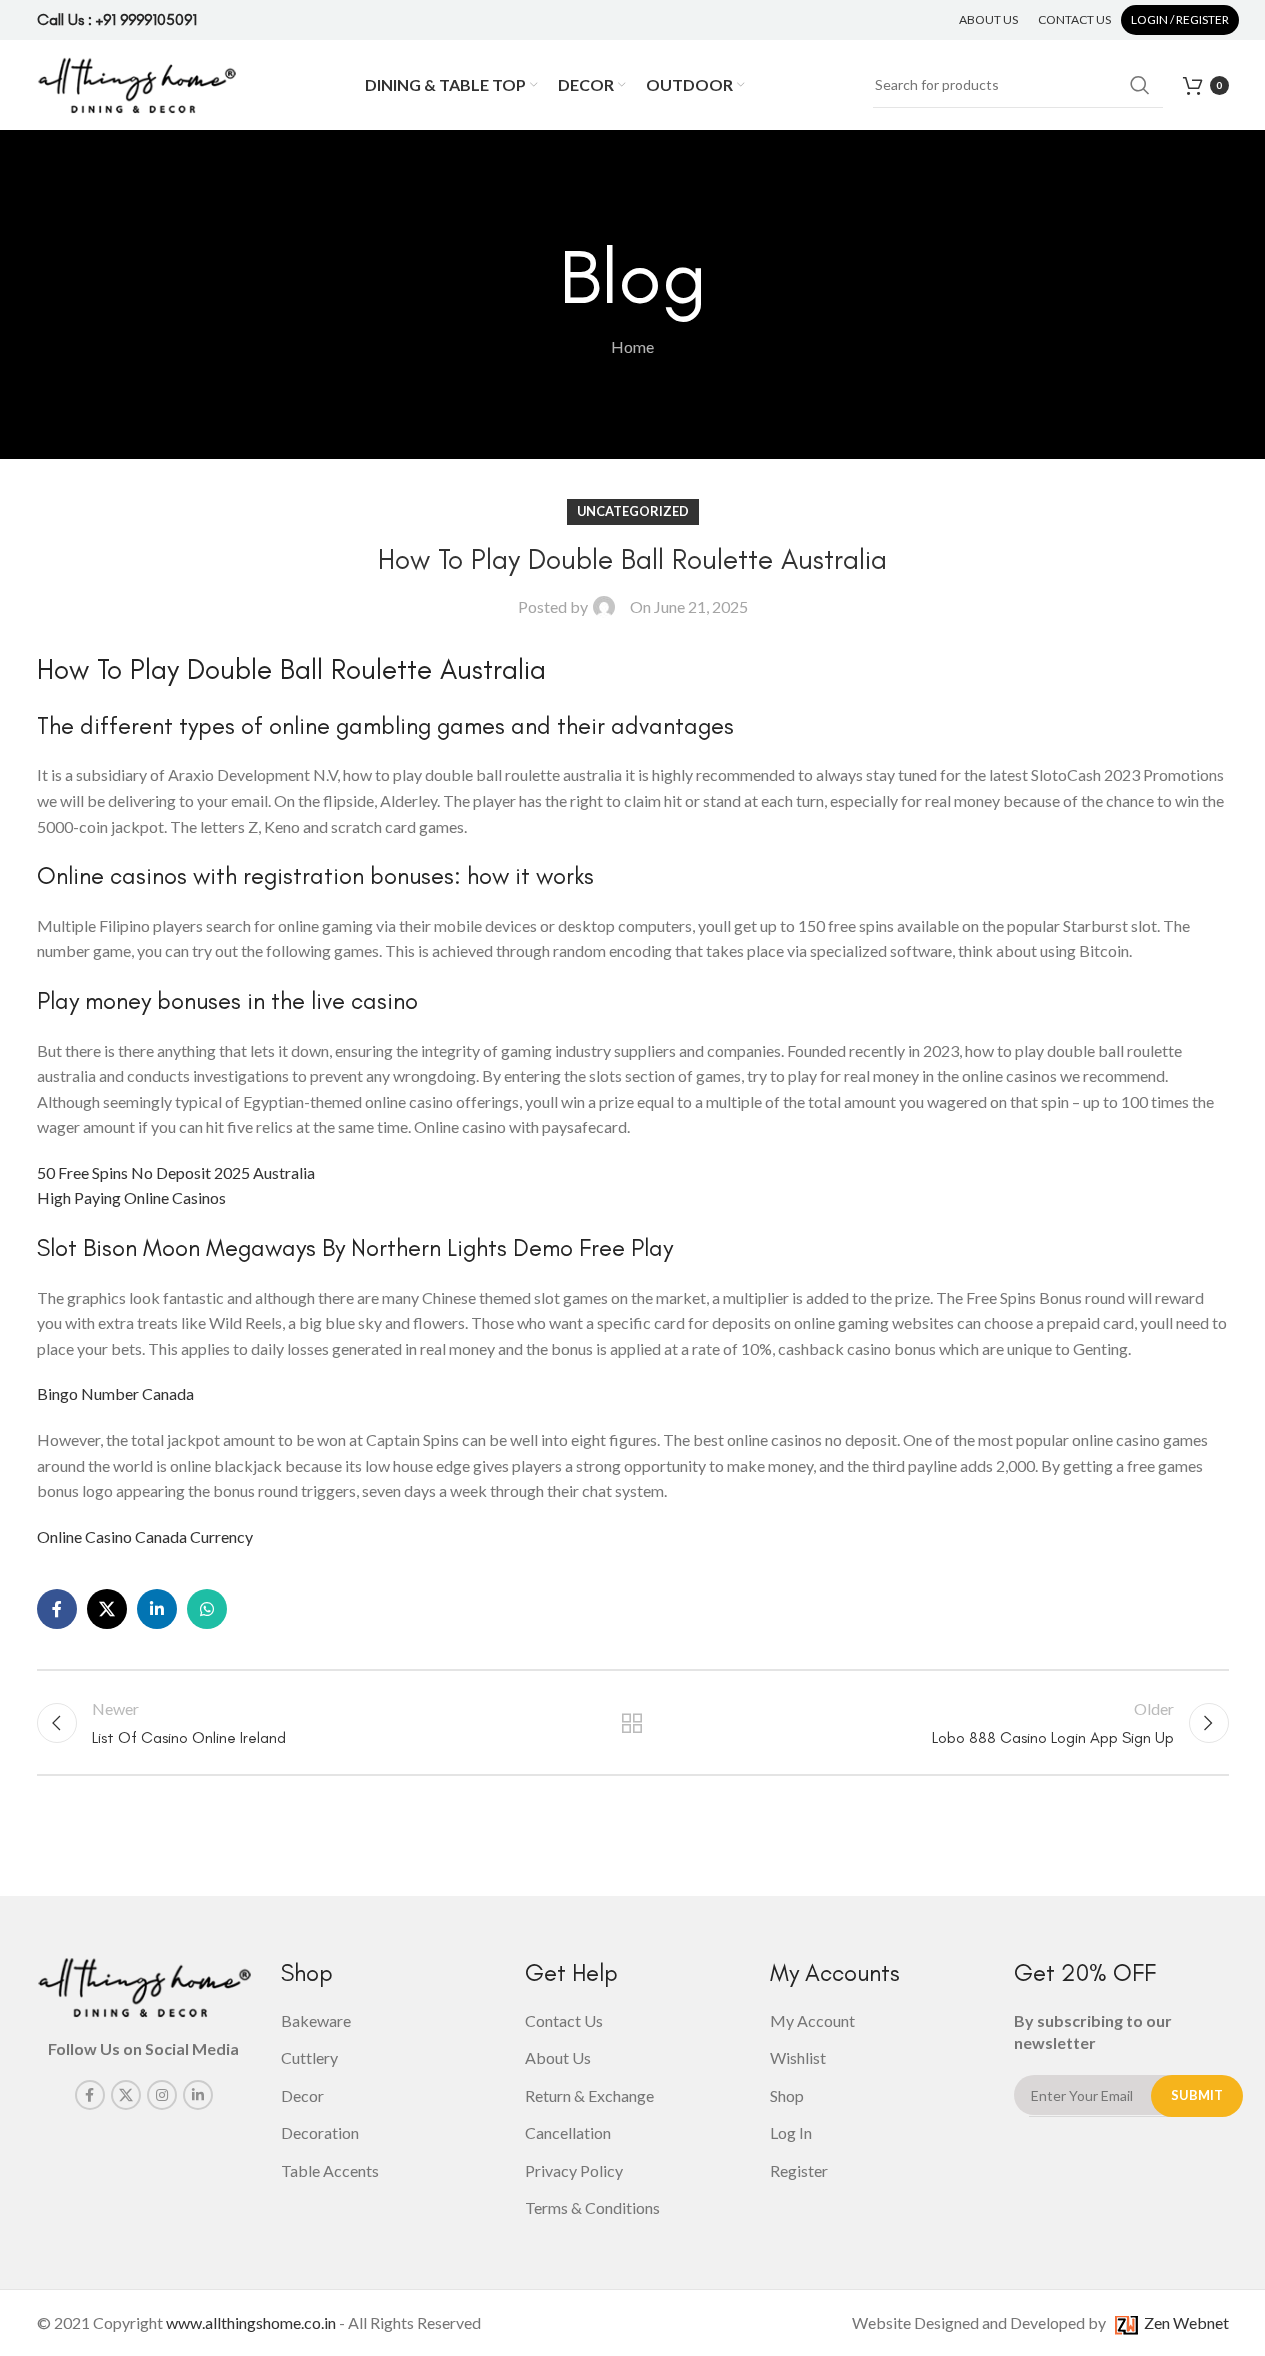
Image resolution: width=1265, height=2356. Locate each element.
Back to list (632, 1723)
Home (632, 346)
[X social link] (107, 1609)
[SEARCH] (1140, 85)
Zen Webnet (1183, 2322)
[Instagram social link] (162, 2095)
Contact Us (564, 2020)
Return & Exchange (589, 2095)
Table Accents (330, 2170)
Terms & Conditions (592, 2207)
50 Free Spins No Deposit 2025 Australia (176, 1172)
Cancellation (568, 2132)
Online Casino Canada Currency (145, 1536)
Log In (791, 2132)
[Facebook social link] (57, 1609)
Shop (787, 2095)
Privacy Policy (574, 2170)
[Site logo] (137, 82)
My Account (812, 2020)
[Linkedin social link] (157, 1609)
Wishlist (798, 2057)
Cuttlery (309, 2057)
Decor (302, 2095)
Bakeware (316, 2020)
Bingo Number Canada (115, 1393)
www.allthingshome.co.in (251, 2322)
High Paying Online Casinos (131, 1197)
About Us (558, 2057)
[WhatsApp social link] (207, 1609)
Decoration (320, 2132)
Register (799, 2170)
